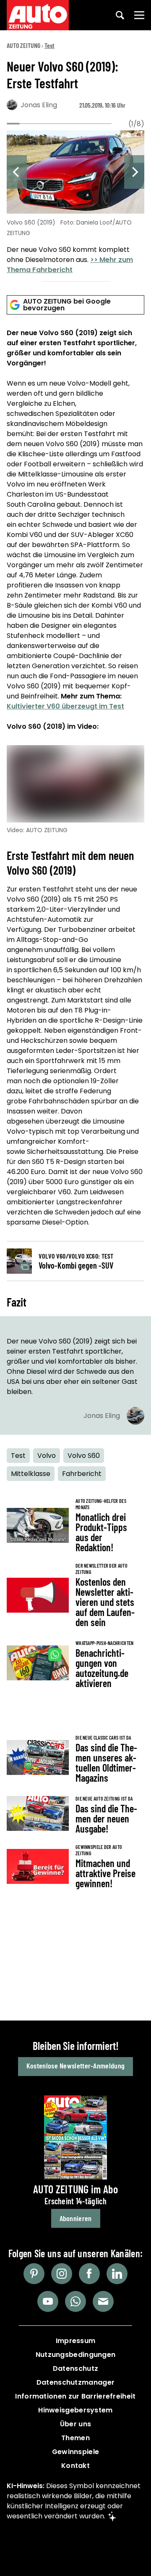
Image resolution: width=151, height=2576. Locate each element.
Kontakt (75, 2466)
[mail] (103, 2301)
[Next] (134, 172)
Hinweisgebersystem (75, 2410)
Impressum (76, 2341)
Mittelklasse (31, 1474)
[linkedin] (117, 2274)
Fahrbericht (82, 1474)
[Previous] (17, 172)
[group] (75, 204)
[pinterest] (34, 2274)
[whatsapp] (75, 2301)
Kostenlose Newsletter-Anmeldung (75, 2066)
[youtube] (48, 2301)
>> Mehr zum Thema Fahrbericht (70, 265)
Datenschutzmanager (75, 2382)
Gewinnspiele (76, 2452)
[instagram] (62, 2274)
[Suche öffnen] (120, 15)
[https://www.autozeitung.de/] (38, 15)
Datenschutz (75, 2368)
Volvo (47, 1456)
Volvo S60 (84, 1456)
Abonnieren (76, 2218)
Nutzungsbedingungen (76, 2355)
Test (49, 45)
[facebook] (89, 2274)
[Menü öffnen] (139, 15)
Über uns (75, 2424)
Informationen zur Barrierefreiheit (75, 2396)
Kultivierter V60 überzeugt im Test (65, 706)
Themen (75, 2438)
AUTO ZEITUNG (23, 45)
